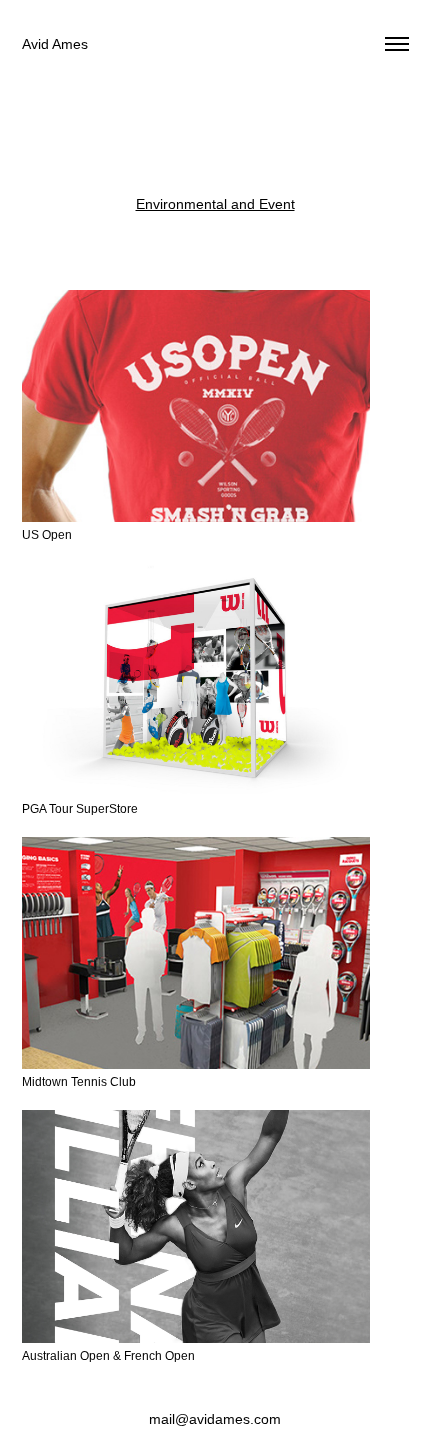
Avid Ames (55, 44)
